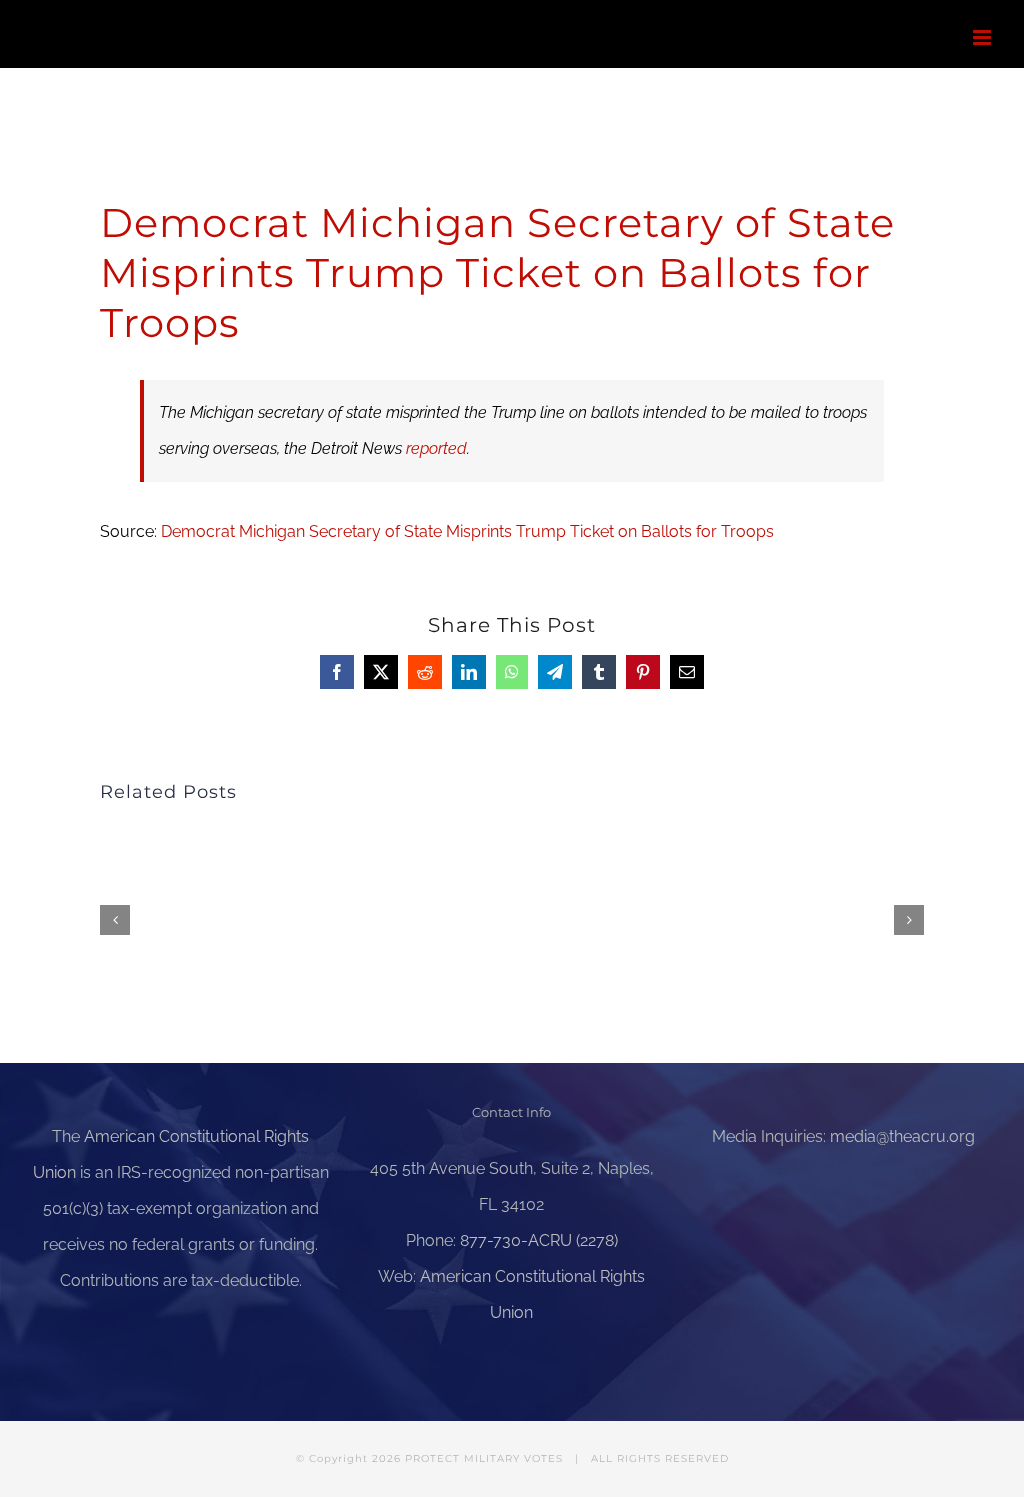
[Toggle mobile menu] (983, 37)
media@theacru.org (902, 1136)
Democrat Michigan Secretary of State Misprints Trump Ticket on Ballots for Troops (467, 531)
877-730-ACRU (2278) (539, 1240)
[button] (115, 920)
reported (436, 448)
